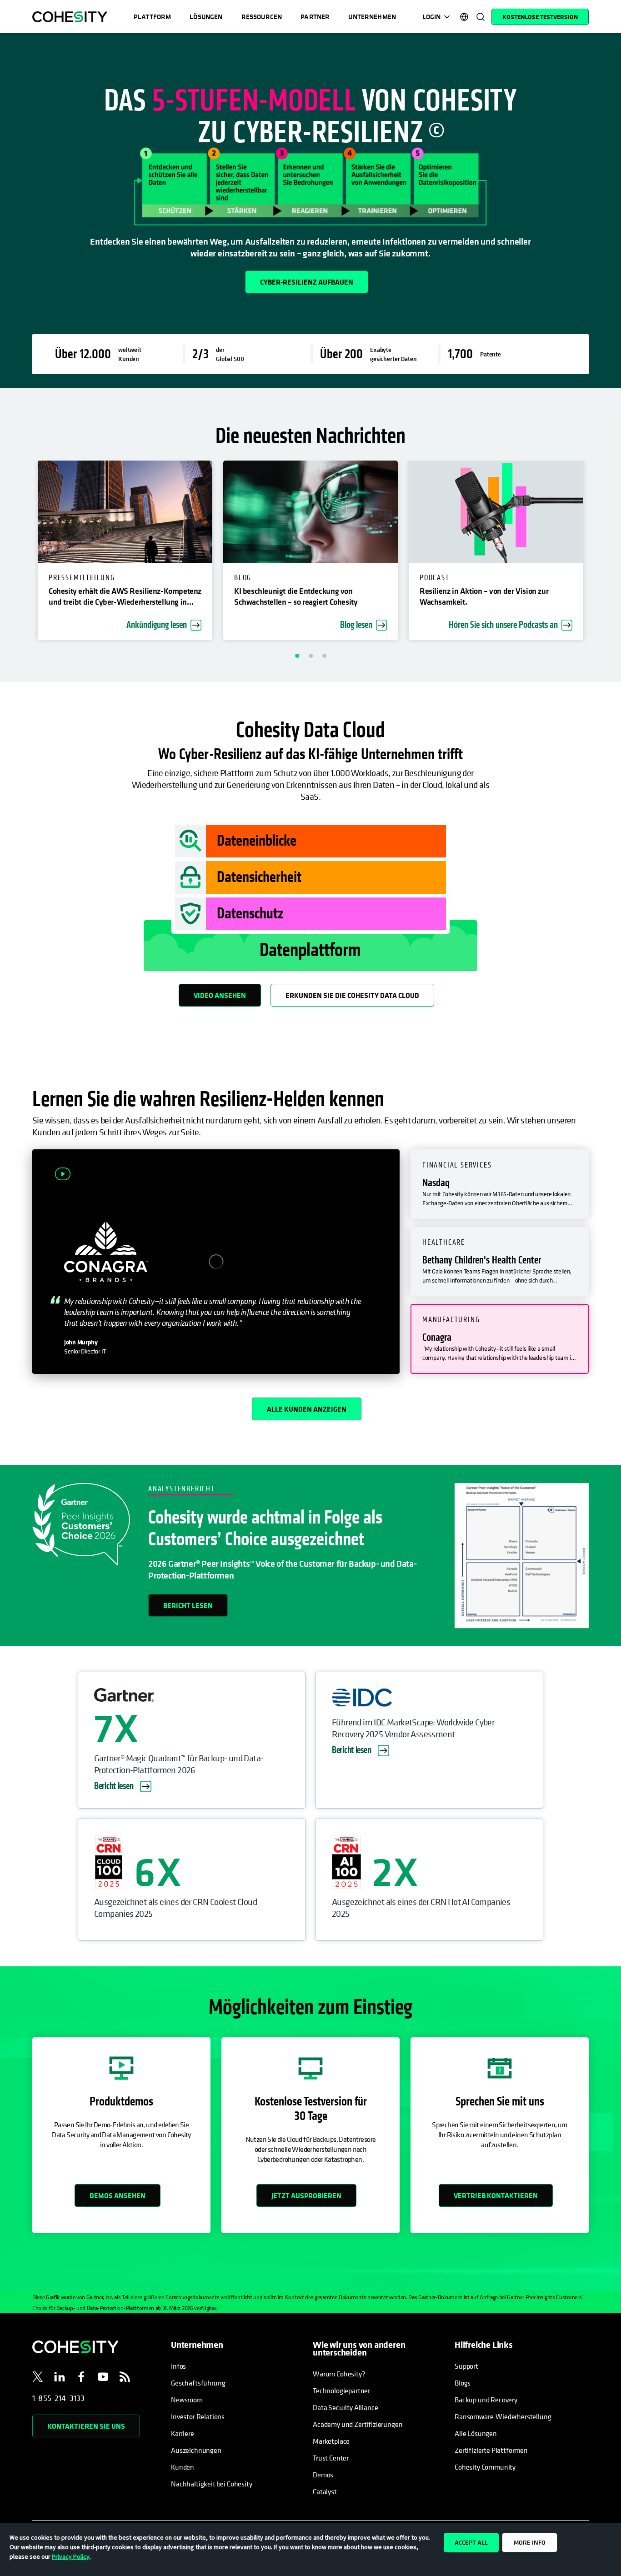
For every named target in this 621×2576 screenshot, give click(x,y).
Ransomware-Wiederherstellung (503, 2416)
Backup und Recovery (486, 2400)
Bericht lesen (188, 1605)
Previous (13, 552)
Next (608, 552)
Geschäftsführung (198, 2383)
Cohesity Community (485, 2467)
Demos (323, 2475)
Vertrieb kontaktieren (496, 2195)
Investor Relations (198, 2416)
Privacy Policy (71, 2556)
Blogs (463, 2383)
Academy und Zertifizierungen (358, 2424)
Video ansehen (220, 995)
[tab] (500, 1184)
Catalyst (325, 2491)
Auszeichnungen (196, 2450)
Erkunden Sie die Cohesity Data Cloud (352, 995)
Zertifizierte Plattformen (491, 2450)
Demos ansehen (118, 2195)
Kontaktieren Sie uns (86, 2426)
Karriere (183, 2433)
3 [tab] (324, 656)
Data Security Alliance (345, 2407)
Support (466, 2366)
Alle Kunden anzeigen (307, 1409)
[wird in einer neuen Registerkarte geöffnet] (38, 2378)
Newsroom (187, 2400)
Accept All (471, 2542)
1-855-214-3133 (59, 2398)
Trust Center (331, 2458)
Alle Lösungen (476, 2433)
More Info (530, 2542)
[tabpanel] (310, 210)
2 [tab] (310, 656)
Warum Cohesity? (339, 2374)
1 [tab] (297, 656)
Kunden (183, 2467)
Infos (178, 2366)
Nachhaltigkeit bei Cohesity (212, 2484)
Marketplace (331, 2441)
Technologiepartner (341, 2391)
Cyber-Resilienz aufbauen (307, 282)
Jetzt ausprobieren (306, 2195)
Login (431, 17)
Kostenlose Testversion (540, 17)
